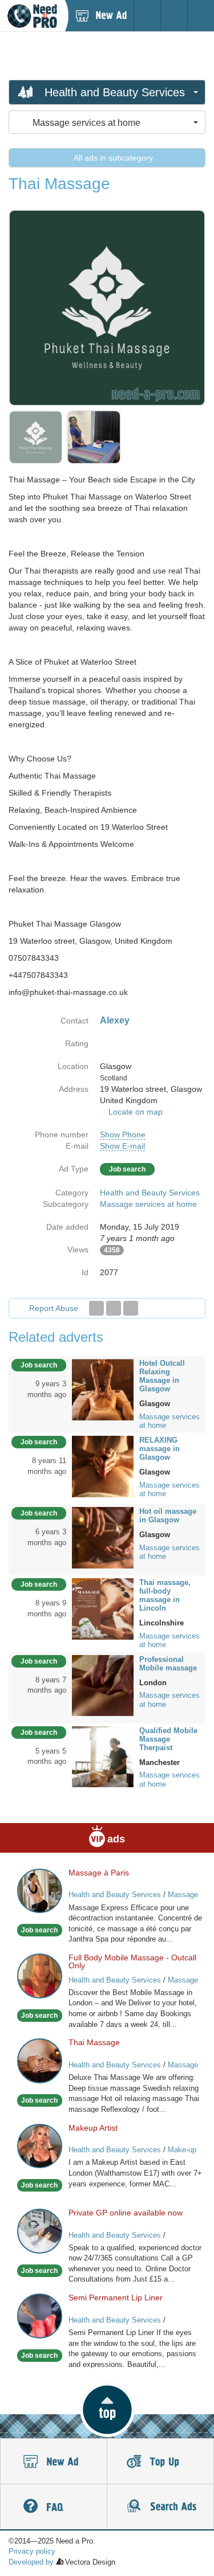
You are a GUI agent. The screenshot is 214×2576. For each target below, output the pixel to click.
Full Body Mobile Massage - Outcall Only (132, 1961)
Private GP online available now (126, 2213)
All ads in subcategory (112, 158)
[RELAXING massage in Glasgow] (103, 1466)
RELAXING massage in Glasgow (160, 1449)
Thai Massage (94, 2042)
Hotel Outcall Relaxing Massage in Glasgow (162, 1376)
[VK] (131, 1308)
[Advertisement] (107, 55)
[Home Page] (32, 16)
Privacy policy (32, 2551)
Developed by (31, 2562)
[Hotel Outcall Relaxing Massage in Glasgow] (103, 1389)
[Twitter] (114, 1308)
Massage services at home (148, 1204)
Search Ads (161, 2507)
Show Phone (123, 1135)
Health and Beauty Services (150, 1193)
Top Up (161, 2462)
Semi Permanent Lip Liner (116, 2297)
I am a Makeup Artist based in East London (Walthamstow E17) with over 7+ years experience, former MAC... (135, 2173)
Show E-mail (122, 1146)
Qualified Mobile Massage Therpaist (168, 1739)
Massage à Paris (99, 1873)
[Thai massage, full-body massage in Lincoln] (103, 1608)
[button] (107, 2410)
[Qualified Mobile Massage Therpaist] (103, 1756)
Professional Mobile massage (168, 1664)
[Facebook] (96, 1308)
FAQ (54, 2507)
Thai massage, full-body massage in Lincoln (165, 1595)
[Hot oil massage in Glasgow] (103, 1537)
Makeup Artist (93, 2128)
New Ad (54, 2462)
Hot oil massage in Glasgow (168, 1516)
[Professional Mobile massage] (103, 1685)
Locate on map (136, 1112)
